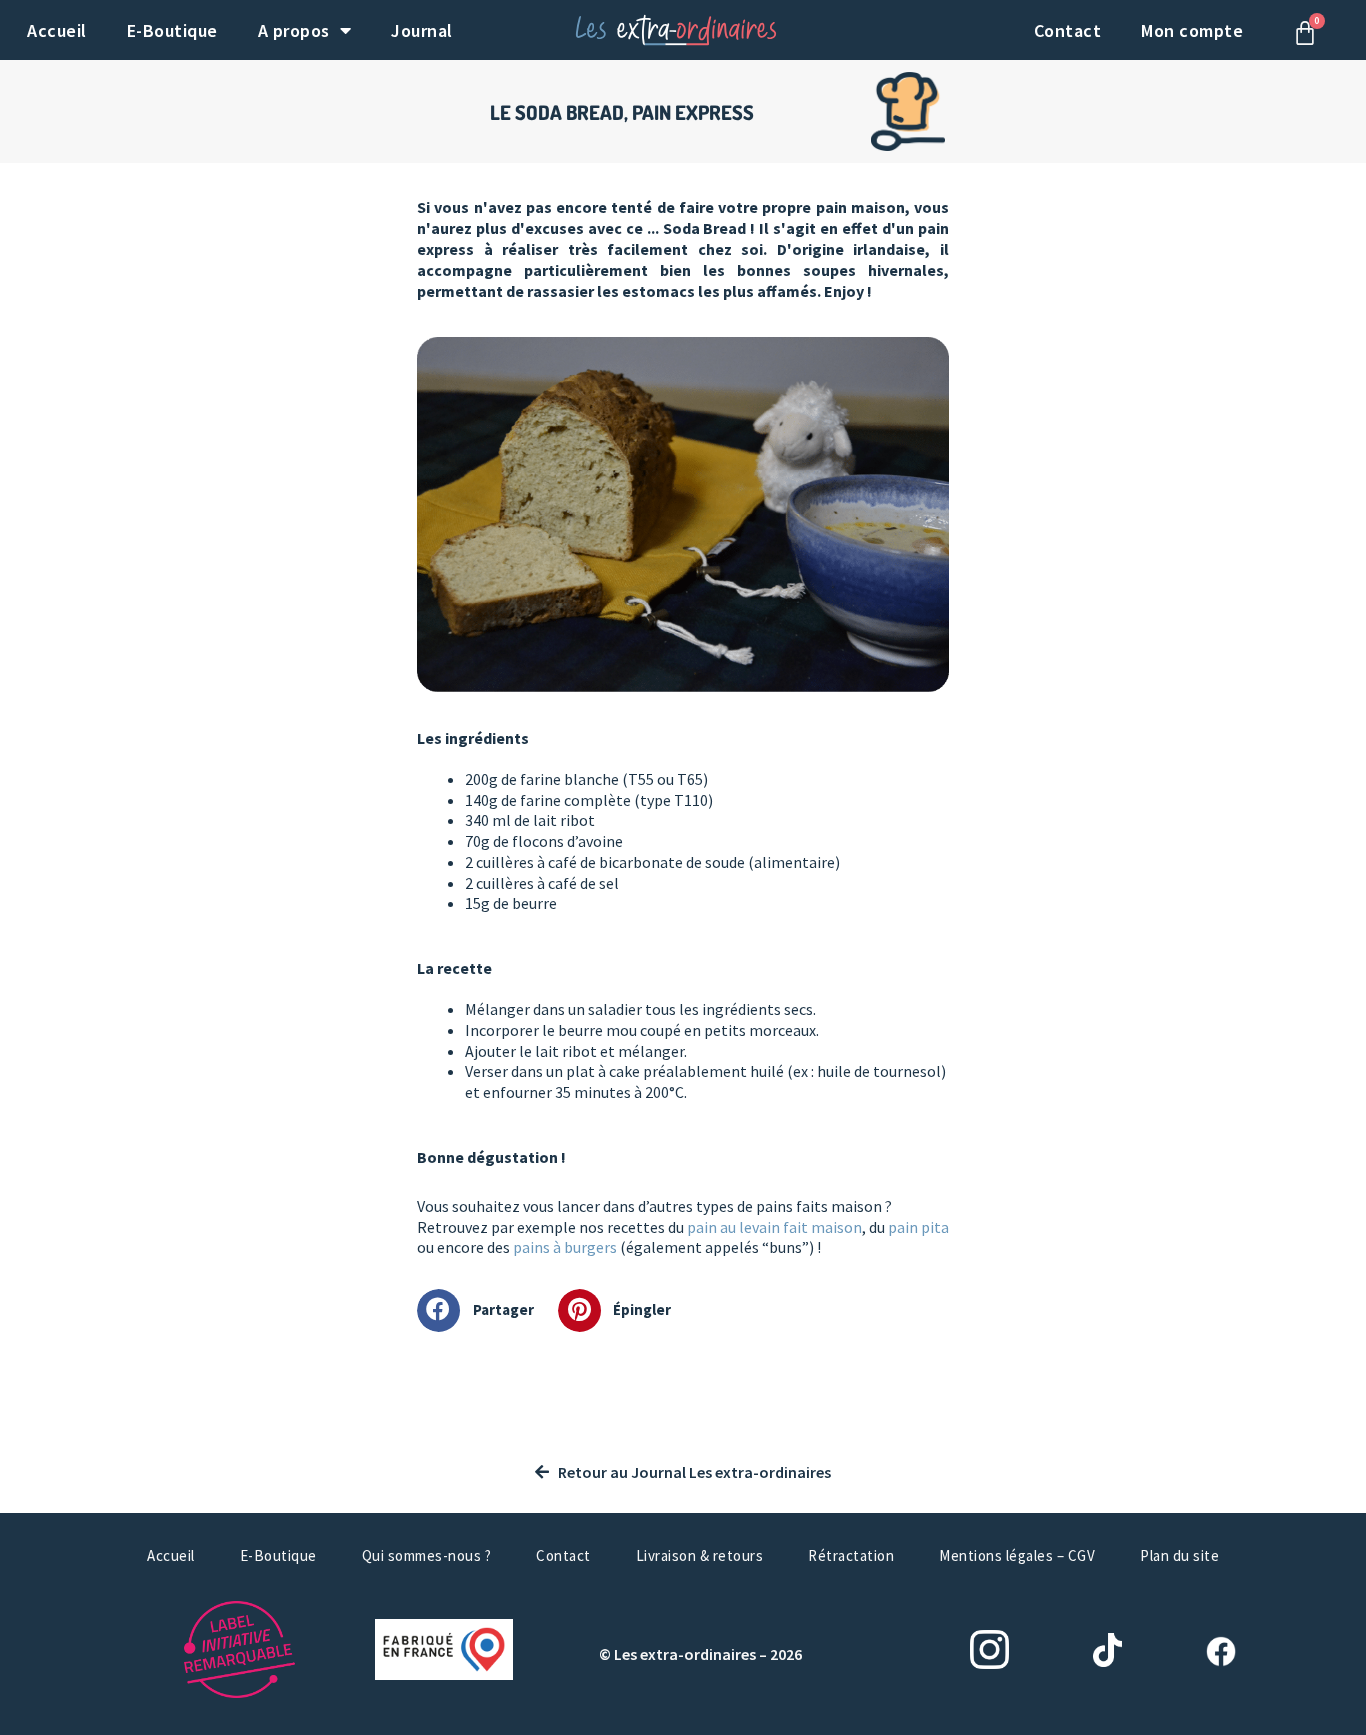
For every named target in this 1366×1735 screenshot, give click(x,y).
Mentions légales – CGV (1017, 1555)
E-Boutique (172, 30)
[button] (482, 1310)
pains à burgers (565, 1247)
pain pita (918, 1227)
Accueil (57, 30)
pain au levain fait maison (774, 1227)
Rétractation (851, 1555)
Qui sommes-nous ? (427, 1555)
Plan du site (1179, 1555)
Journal (422, 30)
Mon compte (1192, 30)
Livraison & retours (700, 1555)
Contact (1068, 30)
